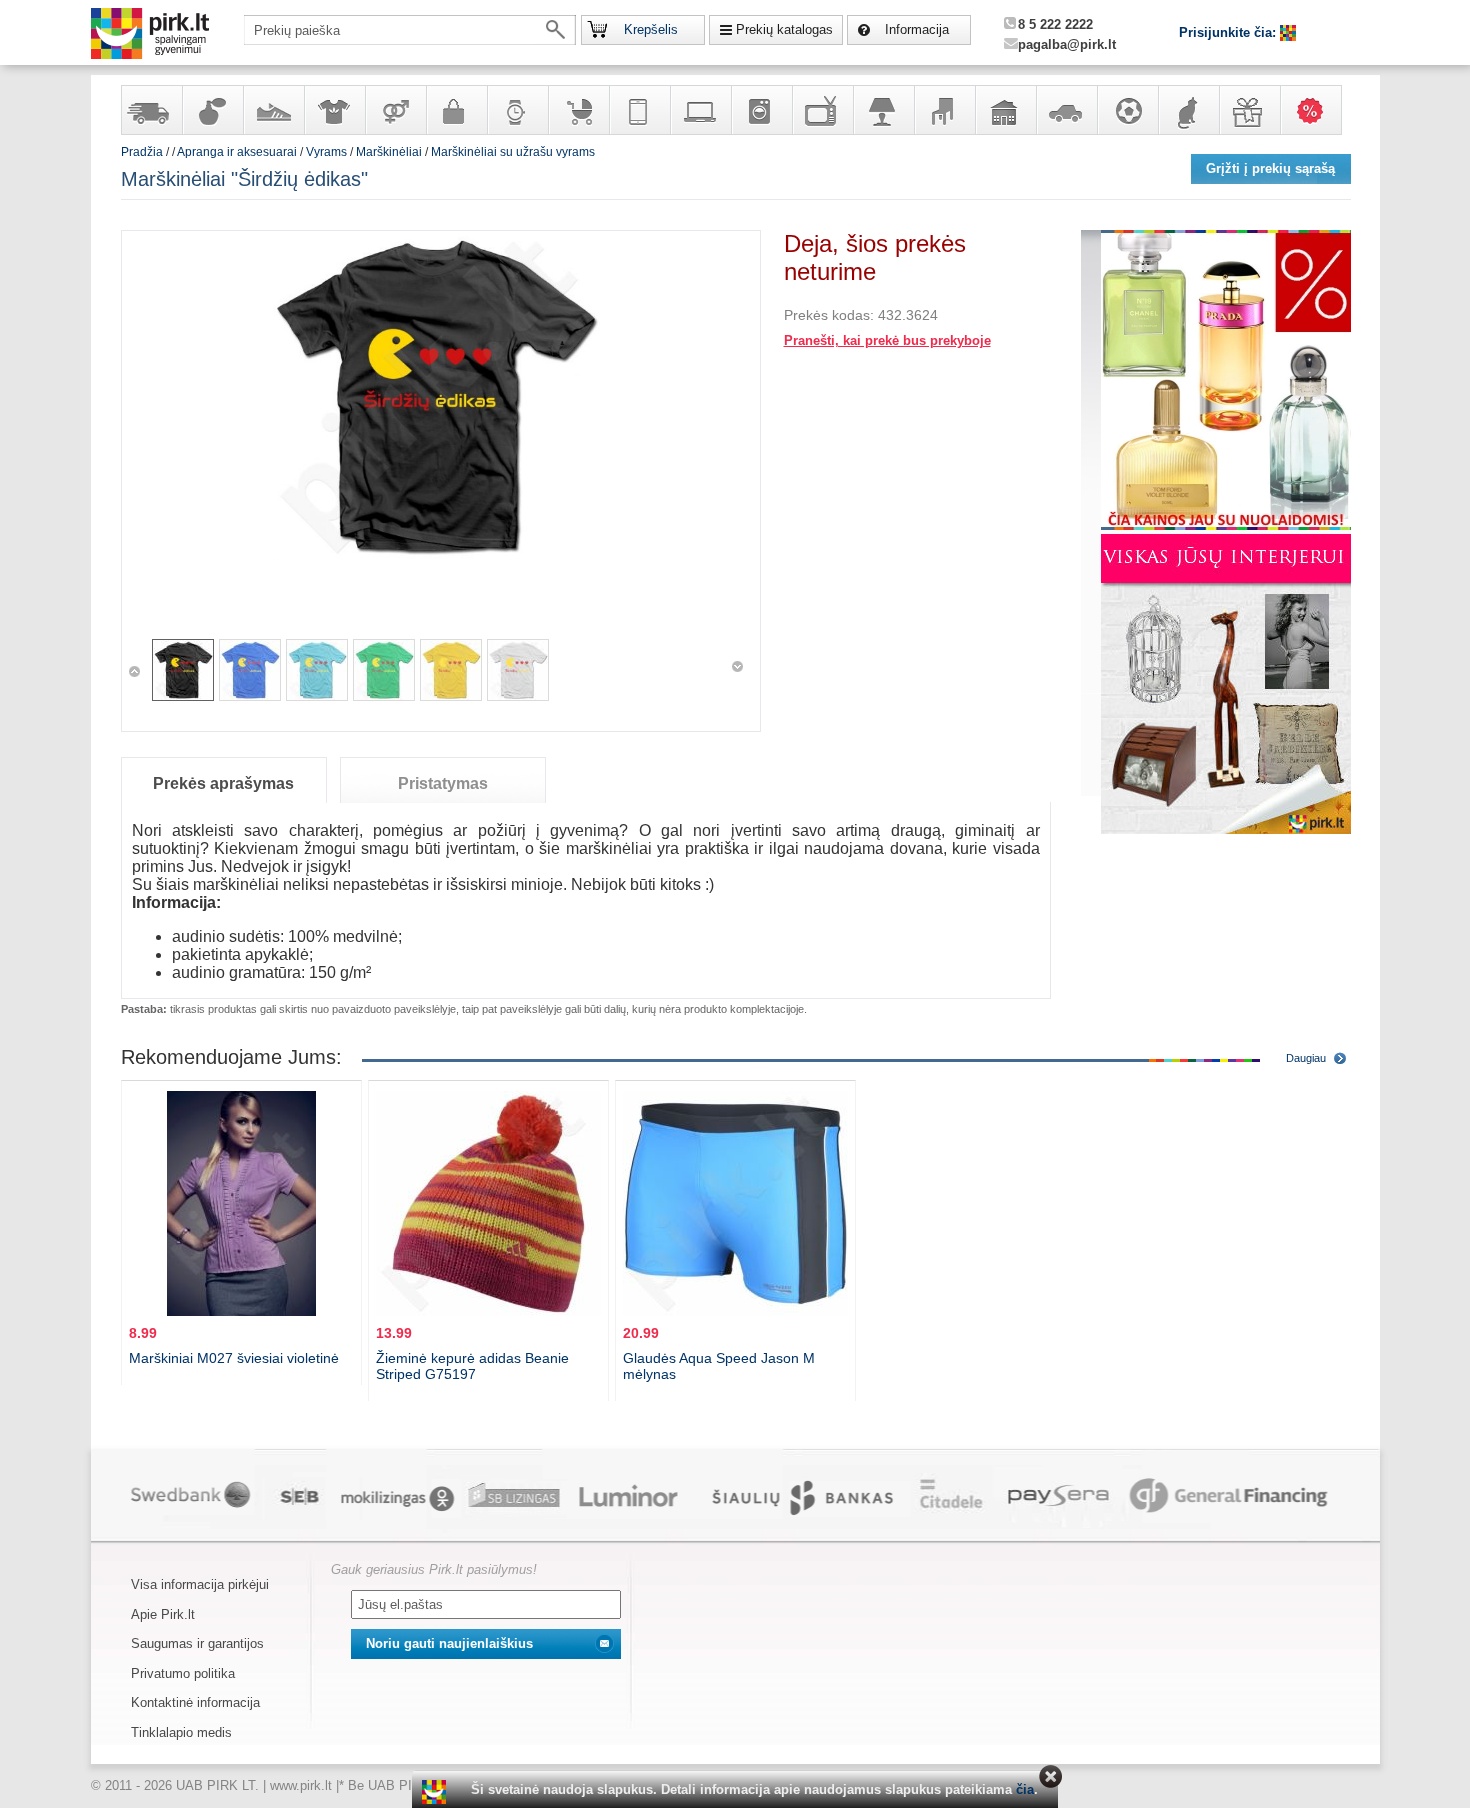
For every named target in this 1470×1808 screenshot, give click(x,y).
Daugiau (1306, 1058)
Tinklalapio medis (181, 1732)
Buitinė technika (761, 110)
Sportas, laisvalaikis (1127, 110)
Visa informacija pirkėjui (200, 1584)
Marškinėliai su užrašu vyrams (513, 152)
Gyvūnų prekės (1188, 110)
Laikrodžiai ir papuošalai (517, 110)
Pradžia (142, 152)
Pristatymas (443, 783)
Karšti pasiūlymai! (1317, 110)
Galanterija (456, 110)
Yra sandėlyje (151, 110)
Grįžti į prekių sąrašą (1270, 168)
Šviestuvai (883, 110)
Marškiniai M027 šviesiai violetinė (234, 1358)
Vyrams (326, 152)
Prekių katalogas (784, 29)
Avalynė (273, 110)
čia (1025, 1789)
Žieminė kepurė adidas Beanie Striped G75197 (472, 1366)
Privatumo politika (183, 1673)
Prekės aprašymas (223, 783)
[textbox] (410, 30)
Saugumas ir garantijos (197, 1643)
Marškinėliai (389, 152)
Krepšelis (651, 29)
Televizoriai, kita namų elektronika (822, 110)
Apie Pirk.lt (163, 1614)
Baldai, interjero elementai (944, 110)
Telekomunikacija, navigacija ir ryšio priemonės (639, 110)
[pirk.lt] (436, 1792)
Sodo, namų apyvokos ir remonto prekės (1005, 110)
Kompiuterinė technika (700, 110)
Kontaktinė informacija (195, 1702)
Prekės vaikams (578, 110)
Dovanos (1249, 110)
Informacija (917, 29)
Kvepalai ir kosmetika (212, 110)
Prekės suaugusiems (395, 110)
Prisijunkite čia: (1229, 32)
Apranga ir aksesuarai (334, 110)
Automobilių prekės (1066, 110)
